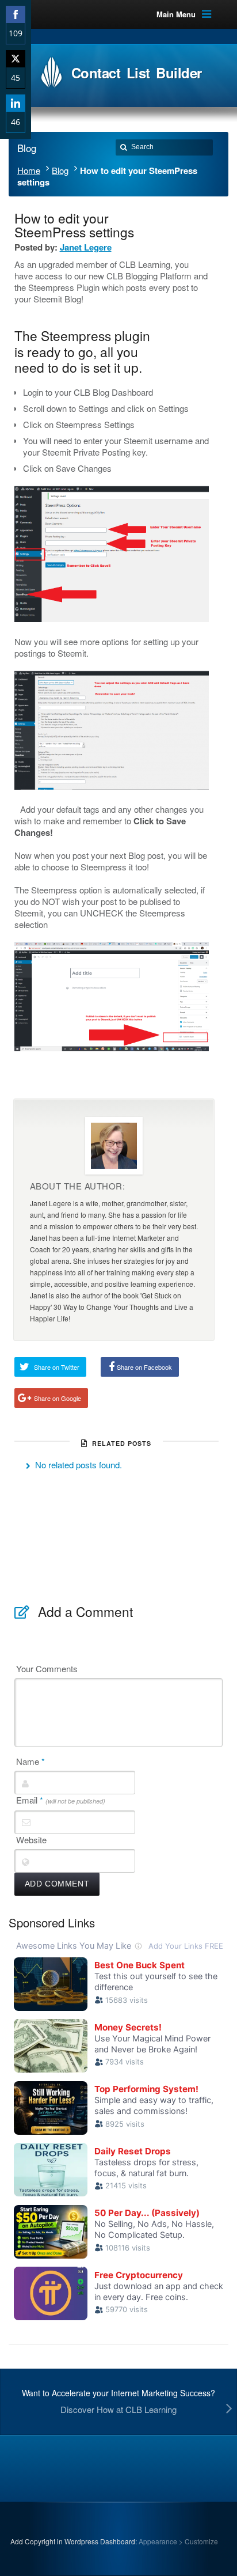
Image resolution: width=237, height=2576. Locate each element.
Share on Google (58, 1398)
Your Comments (47, 1669)
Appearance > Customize (178, 2541)
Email (61, 1800)
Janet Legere (86, 247)
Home (29, 170)
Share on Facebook (144, 1367)
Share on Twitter (57, 1367)
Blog (60, 170)
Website (31, 1840)
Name (30, 1761)
